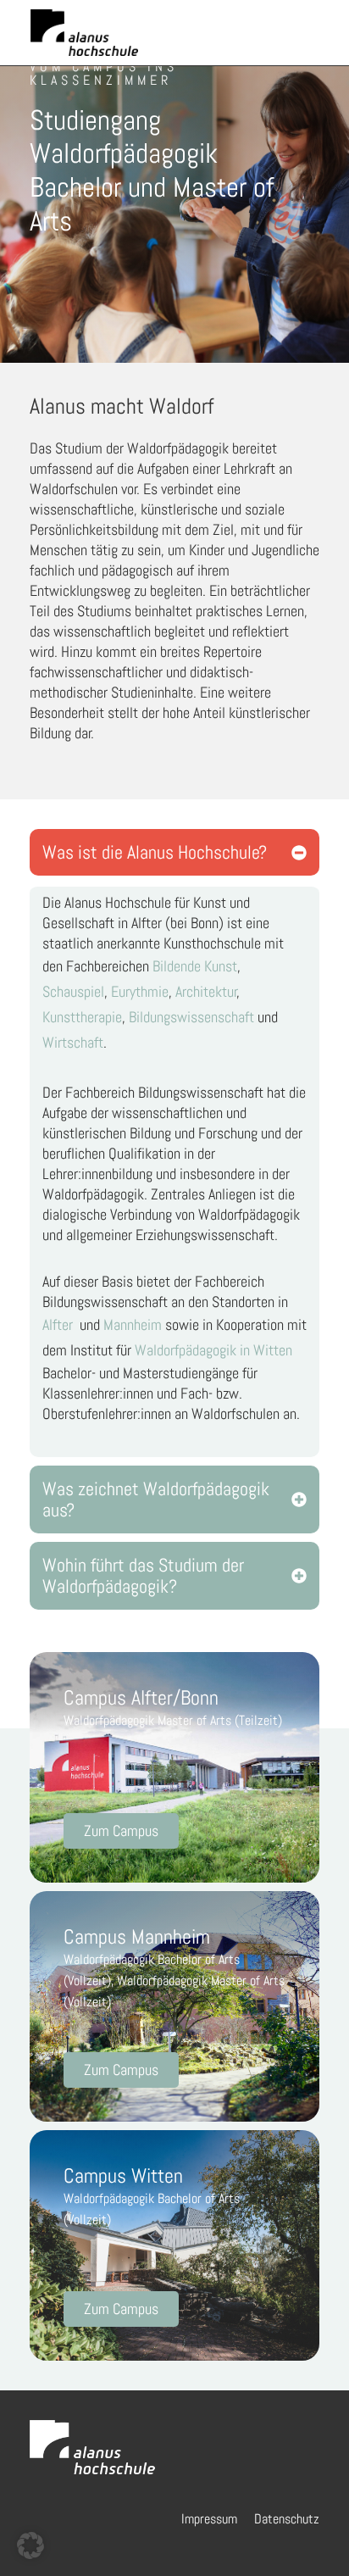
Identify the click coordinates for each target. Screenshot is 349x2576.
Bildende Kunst (195, 966)
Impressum (209, 2519)
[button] (174, 852)
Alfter (58, 1324)
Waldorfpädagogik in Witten (213, 1350)
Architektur (206, 991)
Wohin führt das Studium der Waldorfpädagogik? (143, 1576)
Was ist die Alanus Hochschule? (155, 852)
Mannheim (133, 1324)
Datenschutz (287, 2519)
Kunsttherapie (82, 1017)
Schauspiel (73, 991)
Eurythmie (140, 991)
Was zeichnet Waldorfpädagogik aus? (156, 1499)
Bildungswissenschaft (191, 1017)
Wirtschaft (73, 1042)
